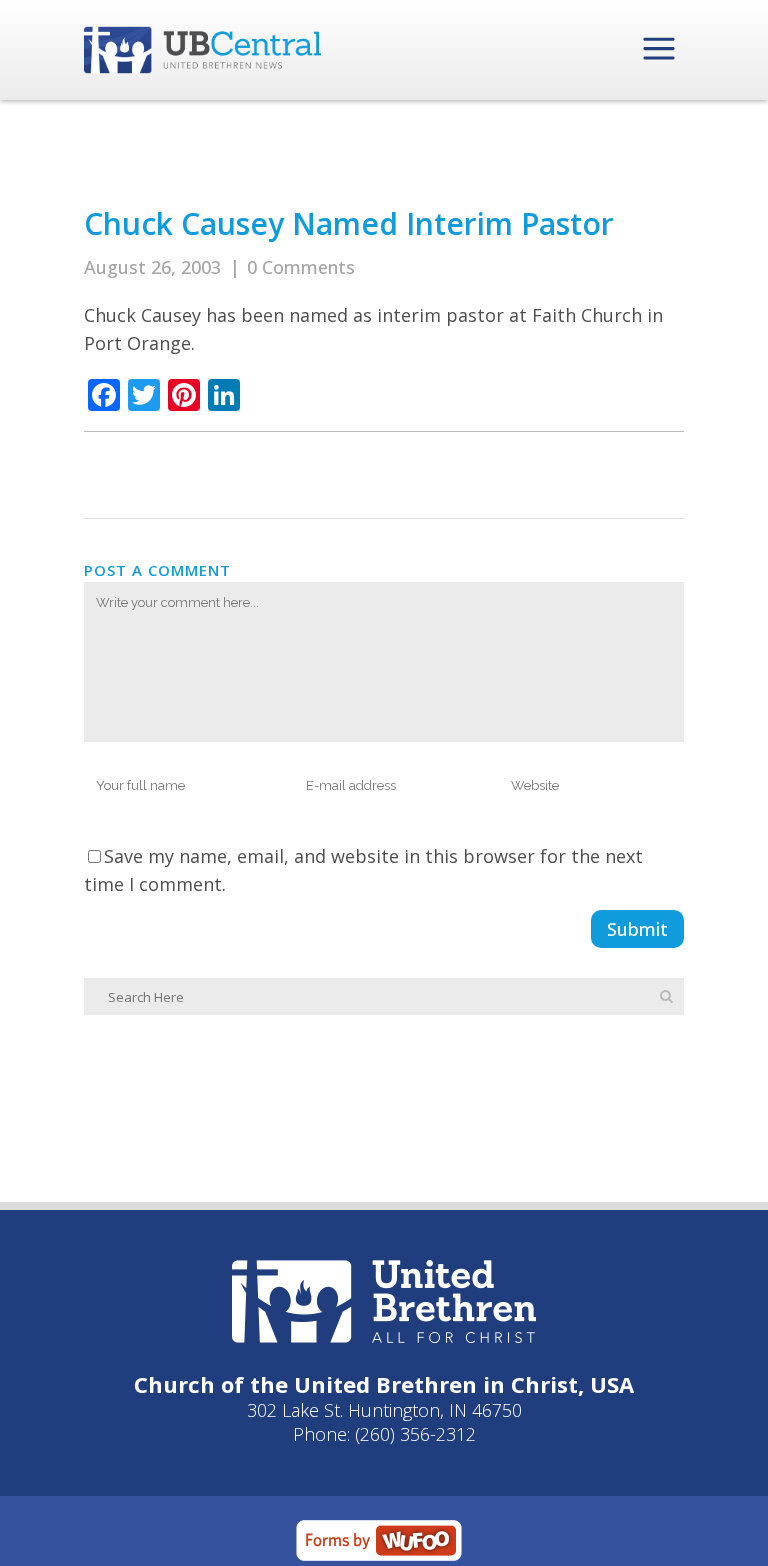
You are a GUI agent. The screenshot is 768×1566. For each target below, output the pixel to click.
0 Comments (301, 267)
